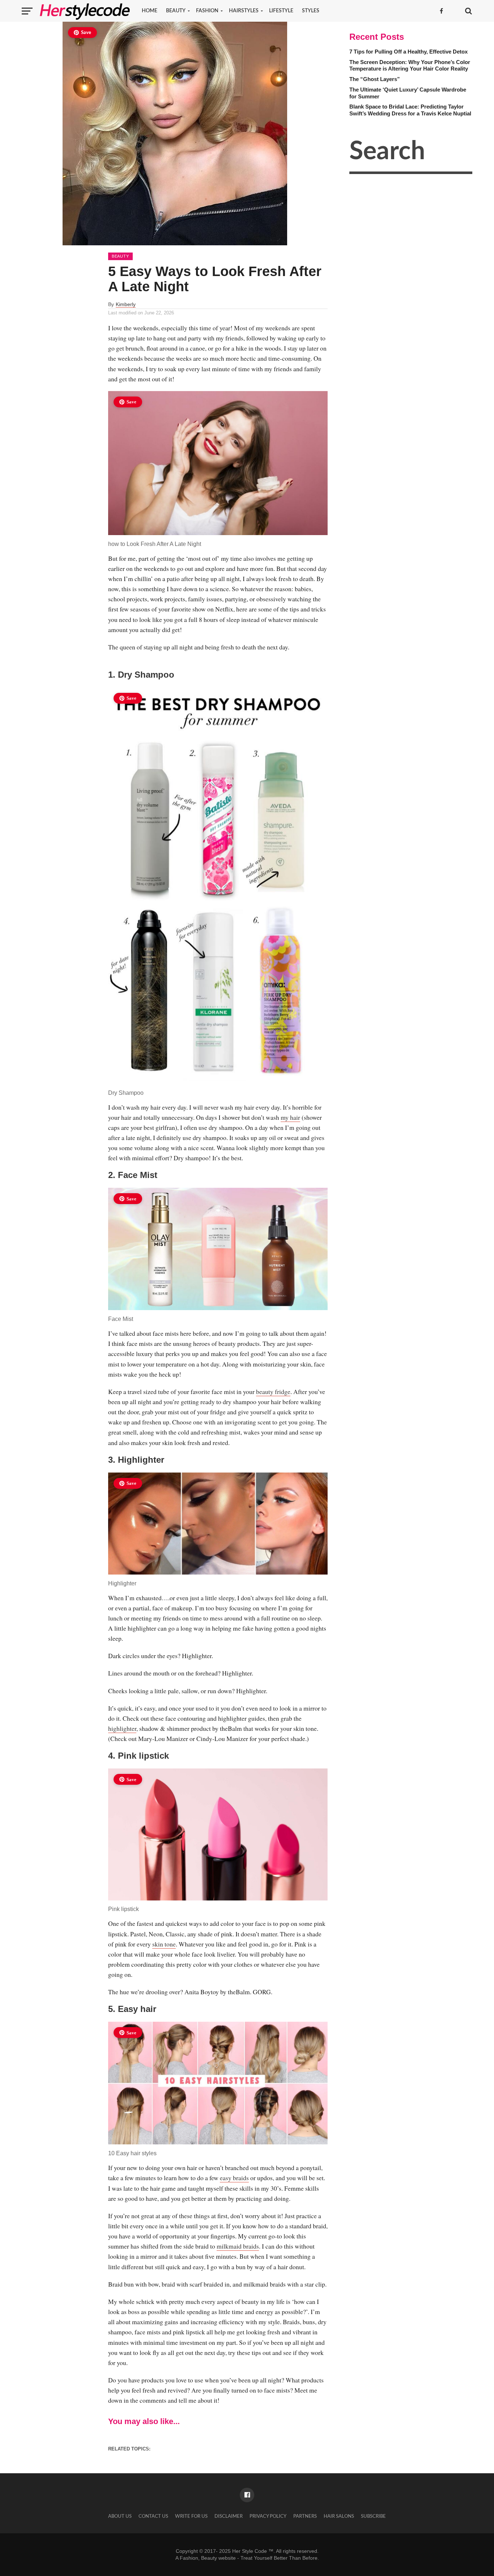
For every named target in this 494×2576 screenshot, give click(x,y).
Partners (305, 2516)
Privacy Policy (268, 2516)
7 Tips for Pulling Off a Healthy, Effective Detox (408, 52)
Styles (311, 11)
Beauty (176, 11)
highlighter (122, 1728)
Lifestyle (281, 11)
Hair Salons (339, 2516)
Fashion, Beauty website (208, 2558)
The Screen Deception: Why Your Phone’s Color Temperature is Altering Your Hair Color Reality (410, 65)
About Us (120, 2516)
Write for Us (191, 2516)
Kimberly (126, 304)
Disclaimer (229, 2516)
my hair (290, 1117)
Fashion (207, 11)
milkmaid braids (238, 2246)
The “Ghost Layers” (375, 79)
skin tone (164, 1944)
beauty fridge (273, 1391)
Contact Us (153, 2516)
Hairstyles (244, 11)
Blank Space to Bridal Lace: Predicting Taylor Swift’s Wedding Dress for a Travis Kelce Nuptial (410, 110)
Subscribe (373, 2516)
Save (86, 33)
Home (150, 11)
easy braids (234, 2178)
